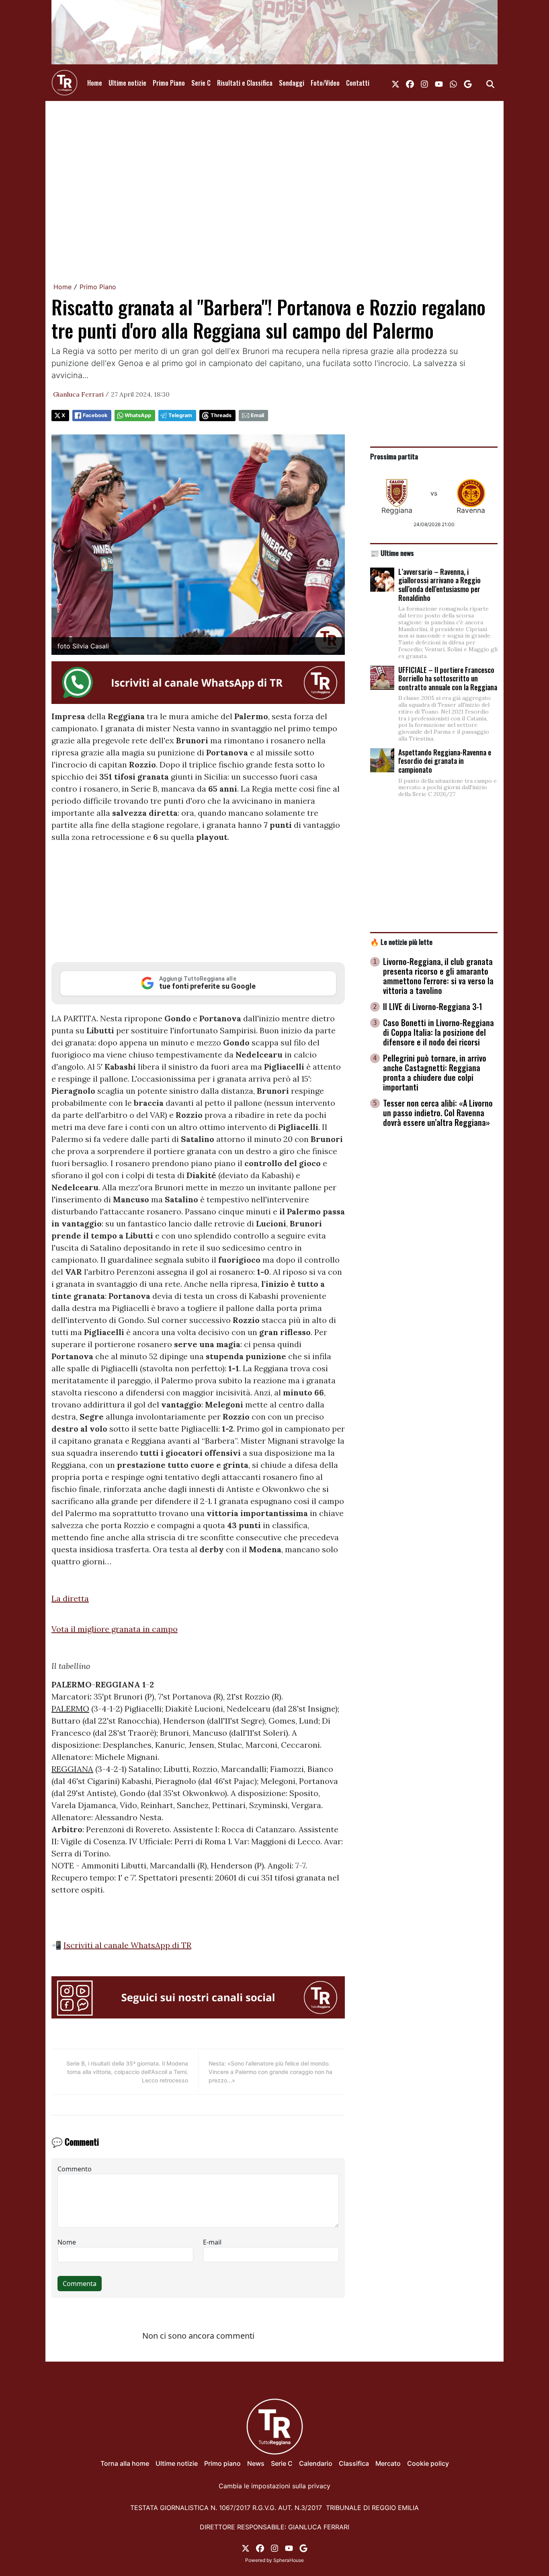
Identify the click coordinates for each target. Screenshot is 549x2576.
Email (257, 415)
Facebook (95, 415)
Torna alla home (125, 2463)
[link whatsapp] (453, 83)
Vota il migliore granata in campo (115, 1629)
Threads (221, 415)
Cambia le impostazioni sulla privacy (274, 2486)
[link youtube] (439, 83)
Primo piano (222, 2463)
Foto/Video (325, 83)
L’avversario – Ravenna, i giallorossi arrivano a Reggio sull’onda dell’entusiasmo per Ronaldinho (439, 585)
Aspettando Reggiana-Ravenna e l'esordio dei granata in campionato (445, 761)
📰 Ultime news (392, 553)
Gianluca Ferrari (78, 394)
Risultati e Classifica (245, 83)
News (256, 2463)
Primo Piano (169, 83)
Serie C (201, 83)
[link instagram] (424, 83)
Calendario (316, 2463)
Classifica (354, 2463)
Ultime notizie (127, 83)
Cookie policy (428, 2463)
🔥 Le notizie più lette (401, 942)
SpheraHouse (289, 2560)
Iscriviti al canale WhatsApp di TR (127, 1945)
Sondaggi (292, 83)
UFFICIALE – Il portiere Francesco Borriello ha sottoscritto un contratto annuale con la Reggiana (448, 678)
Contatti (358, 83)
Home (95, 83)
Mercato (388, 2463)
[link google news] (468, 83)
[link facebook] (410, 83)
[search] (490, 83)
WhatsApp (138, 415)
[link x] (395, 83)
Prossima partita (394, 456)
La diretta (70, 1598)
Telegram (180, 415)
